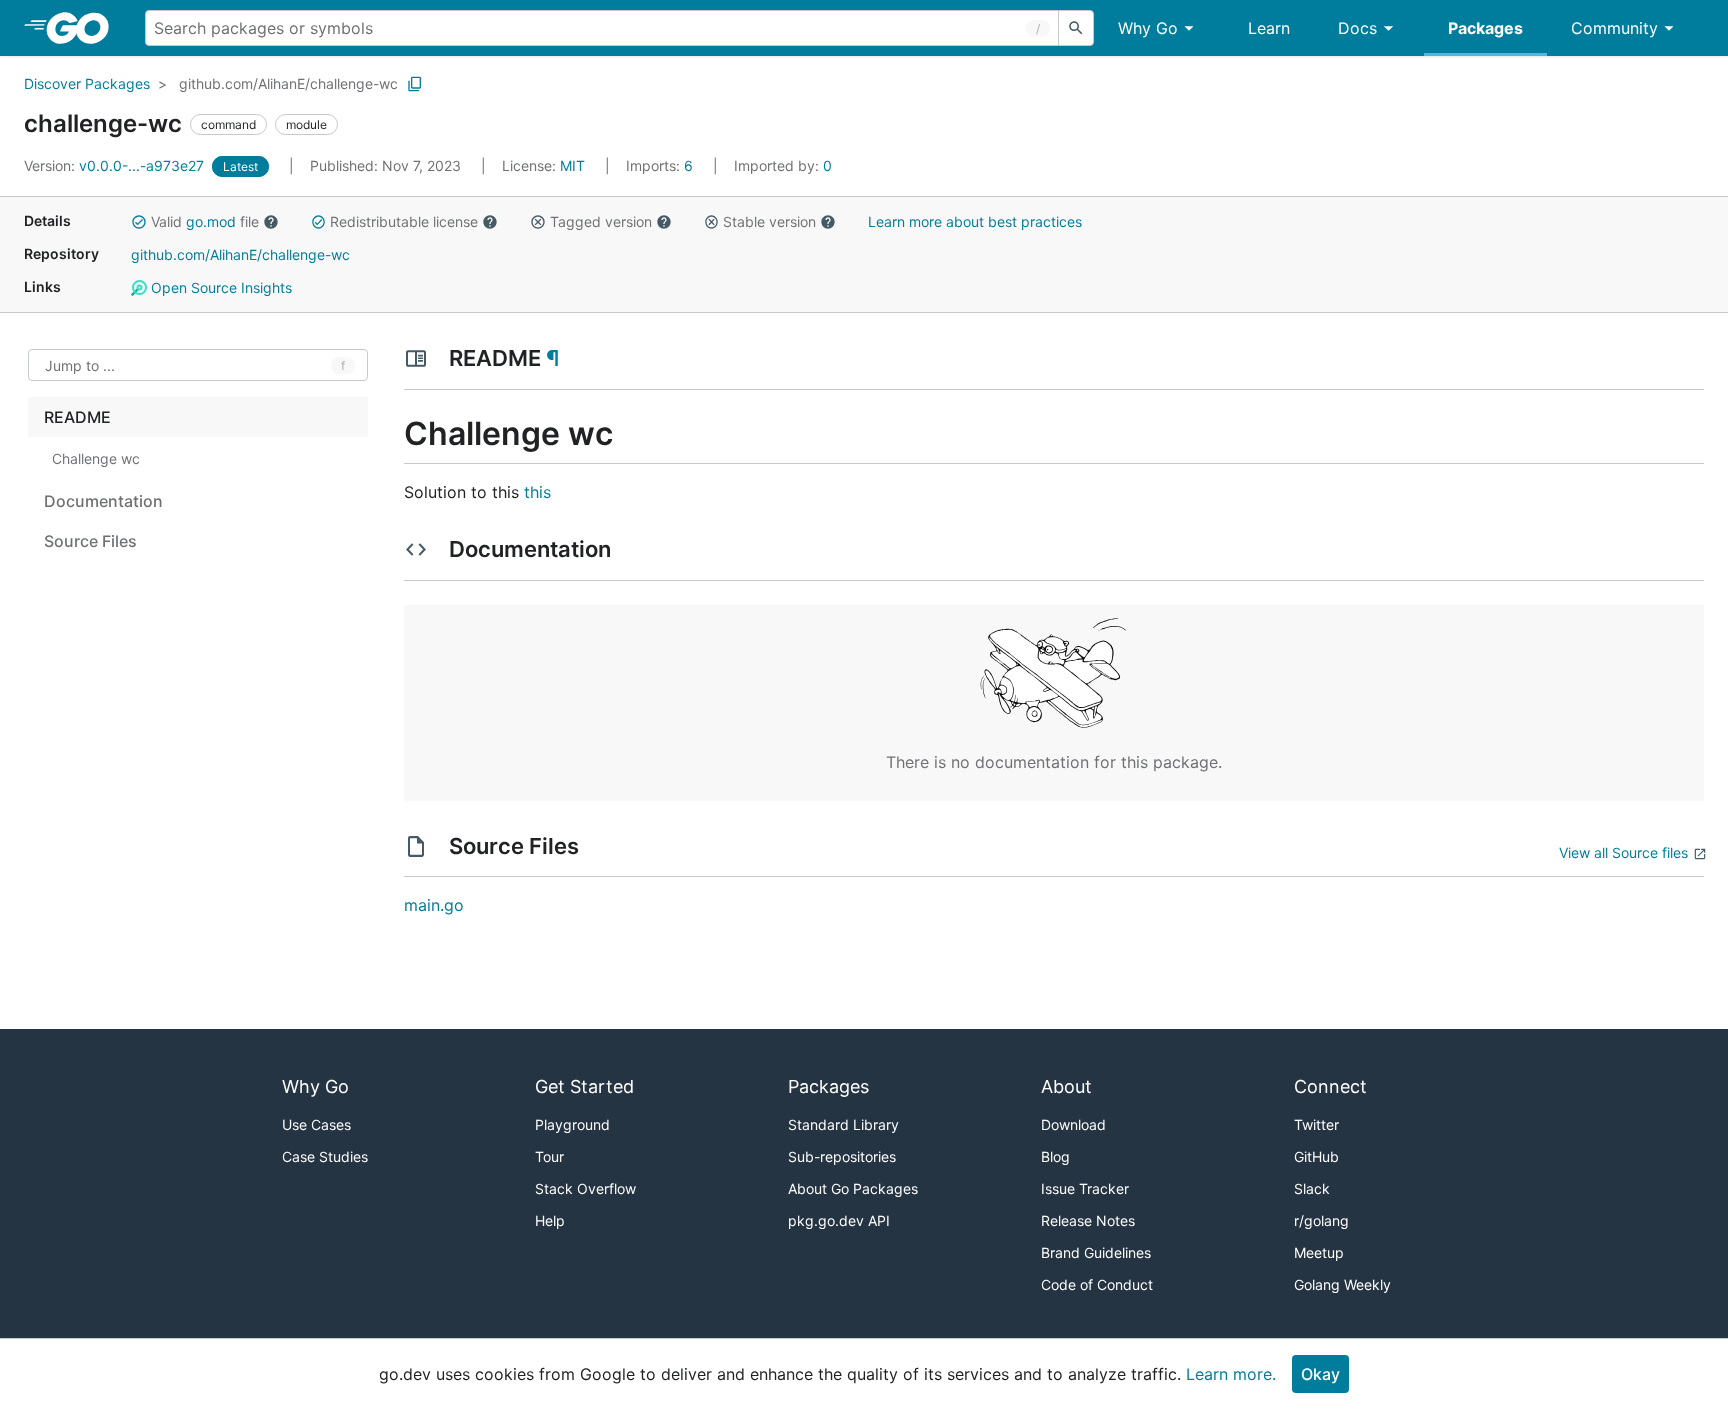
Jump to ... (80, 365)
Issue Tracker (1085, 1188)
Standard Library (843, 1124)
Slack (1312, 1188)
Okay (1320, 1374)
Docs (1357, 28)
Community (1614, 28)
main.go (434, 905)
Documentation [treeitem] (103, 501)
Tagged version (601, 221)
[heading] (84, 28)
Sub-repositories (842, 1156)
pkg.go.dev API (839, 1220)
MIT (572, 165)
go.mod (211, 221)
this (537, 492)
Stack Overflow (585, 1188)
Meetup (1319, 1252)
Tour (549, 1156)
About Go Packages (853, 1188)
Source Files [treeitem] (90, 541)
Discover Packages (87, 83)
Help (550, 1220)
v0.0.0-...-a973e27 (116, 165)
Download (1073, 1124)
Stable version (769, 221)
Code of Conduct (1097, 1284)
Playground (572, 1124)
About (1066, 1086)
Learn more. (1231, 1374)
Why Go (1148, 28)
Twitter (1316, 1124)
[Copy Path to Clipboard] (415, 84)
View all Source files (1623, 852)
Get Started (584, 1086)
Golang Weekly (1342, 1284)
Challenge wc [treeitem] (96, 458)
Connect (1330, 1086)
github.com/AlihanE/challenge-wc (288, 83)
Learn (1269, 28)
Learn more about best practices (975, 221)
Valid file (205, 221)
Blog (1055, 1156)
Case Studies (325, 1156)
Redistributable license (404, 221)
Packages (1485, 28)
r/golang (1321, 1220)
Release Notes (1088, 1220)
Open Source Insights (219, 287)
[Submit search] (1076, 28)
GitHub (1316, 1156)
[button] (139, 222)
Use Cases (316, 1124)
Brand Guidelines (1096, 1252)
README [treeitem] (77, 417)
